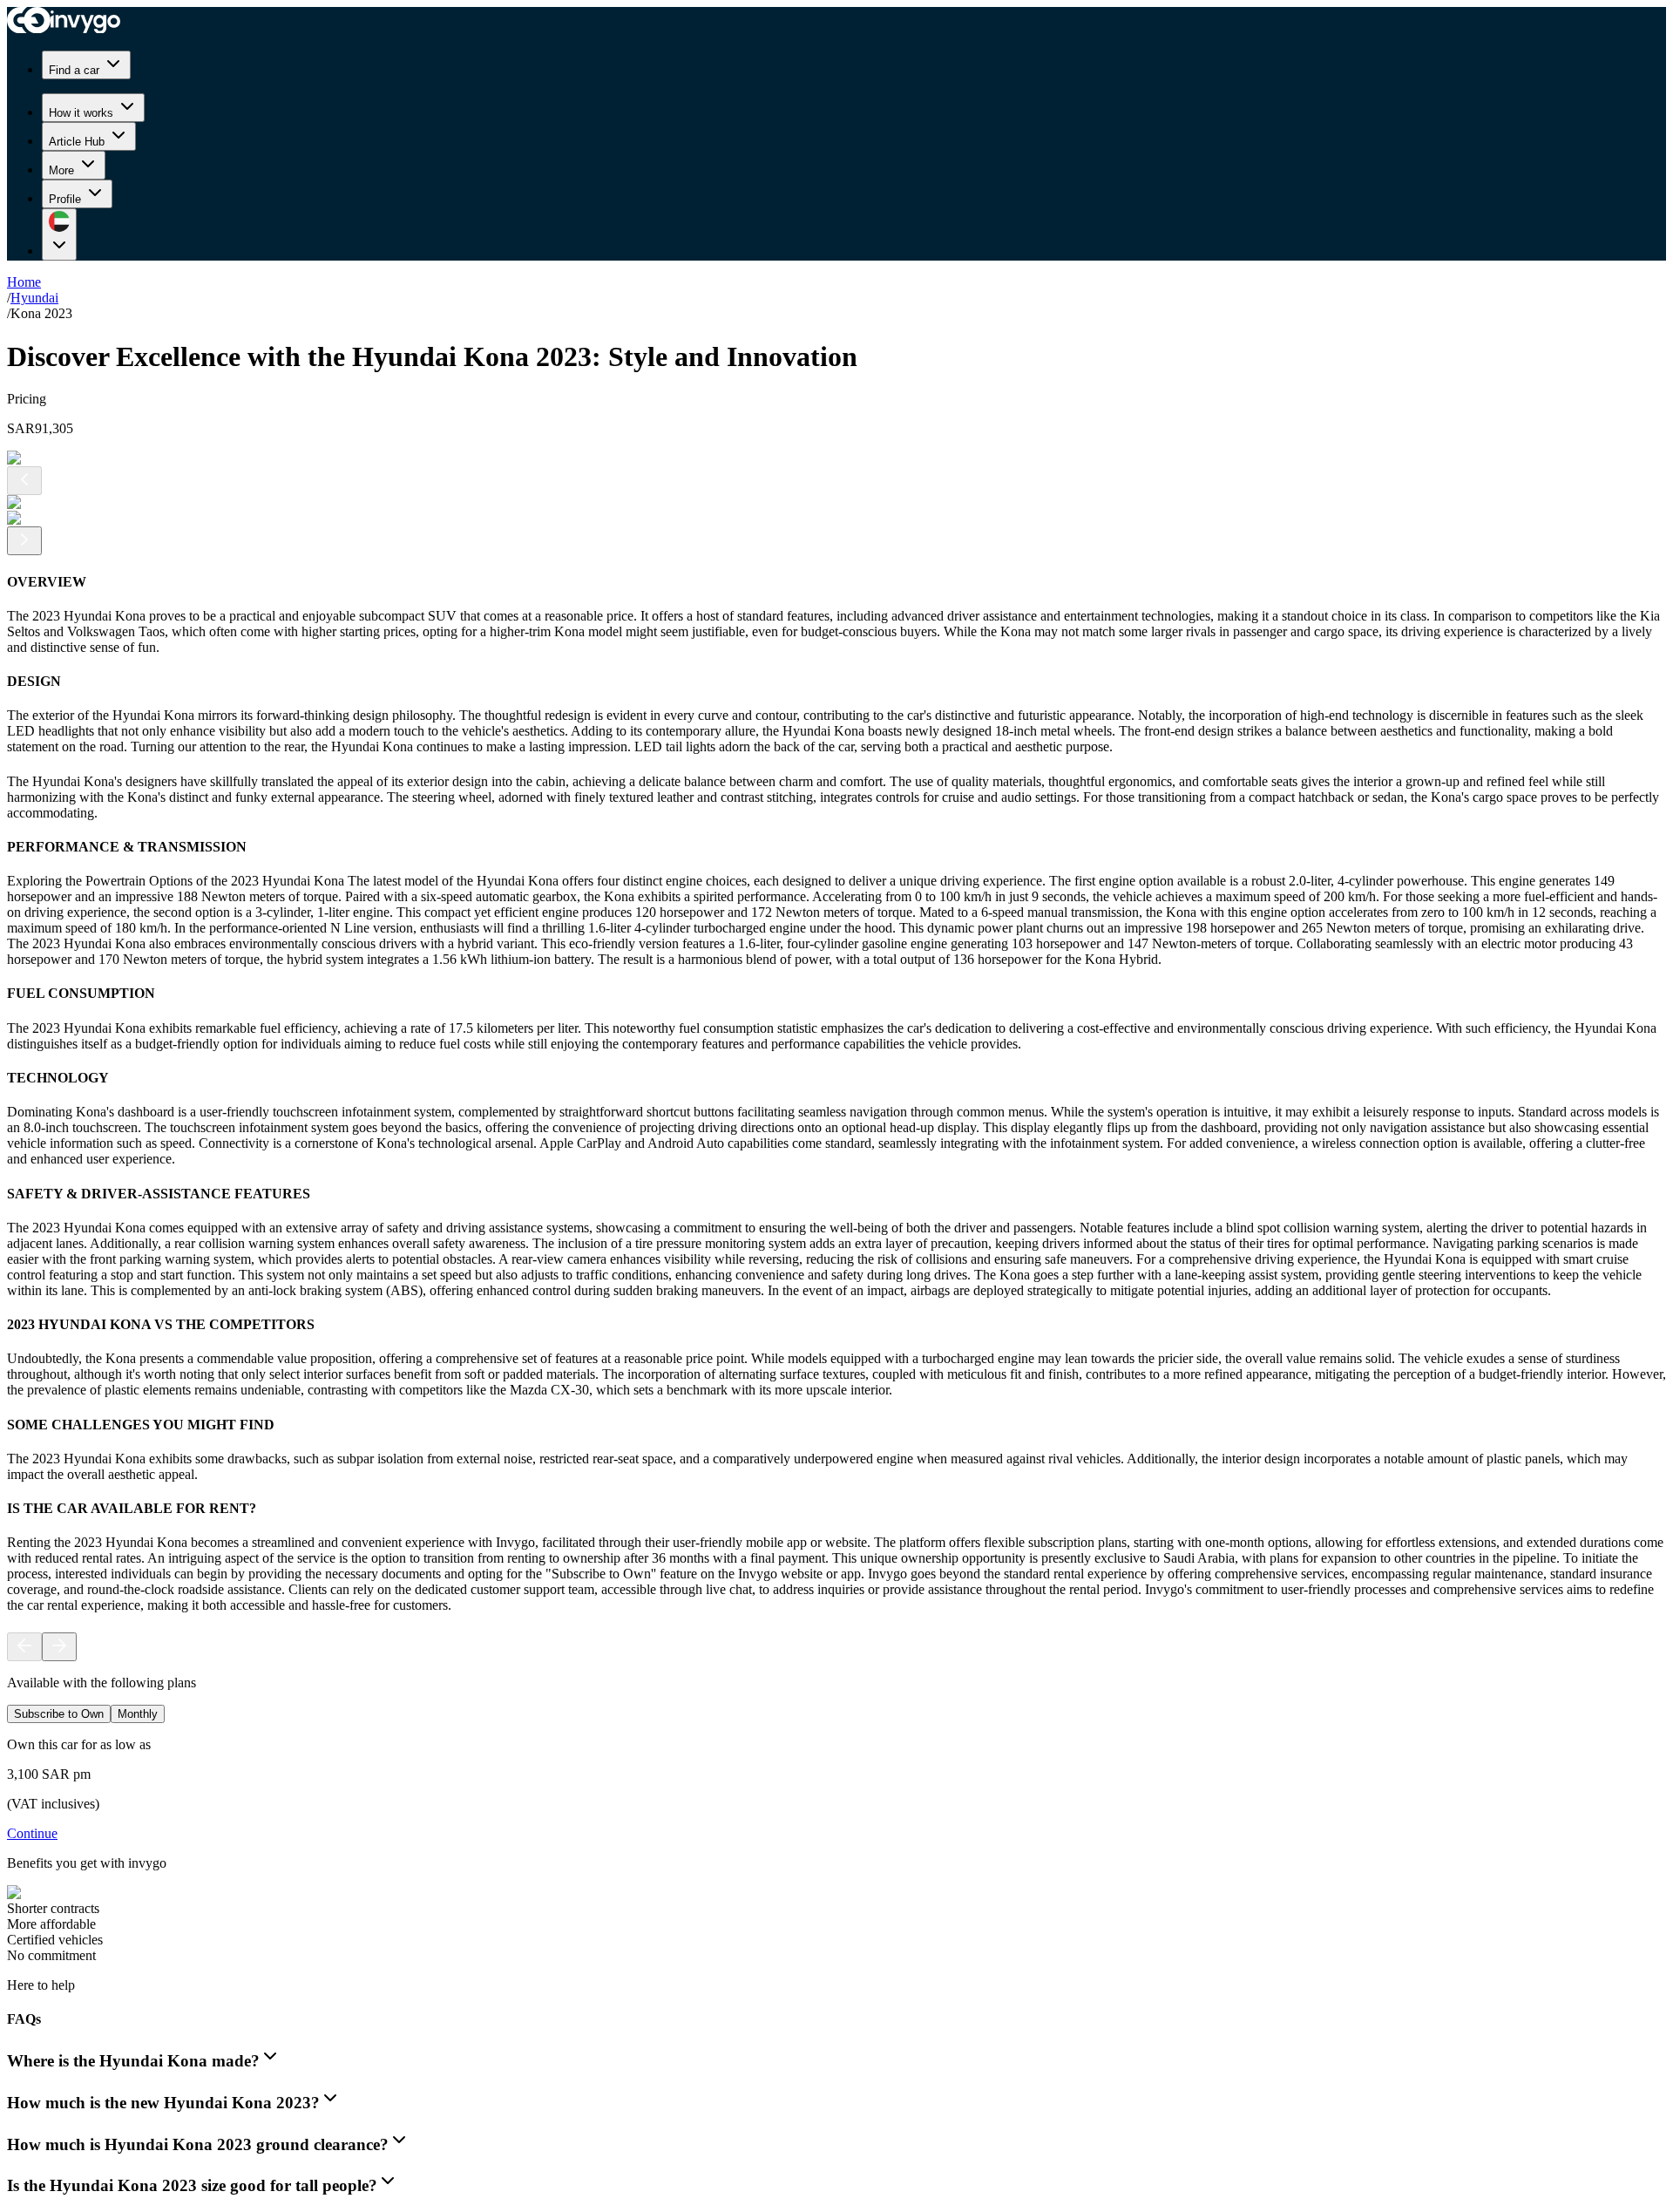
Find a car (74, 70)
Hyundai (34, 298)
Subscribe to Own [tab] (59, 1714)
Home (24, 282)
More (61, 170)
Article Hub (77, 142)
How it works (81, 113)
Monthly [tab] (138, 1714)
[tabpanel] (836, 1850)
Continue (32, 1833)
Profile (65, 199)
